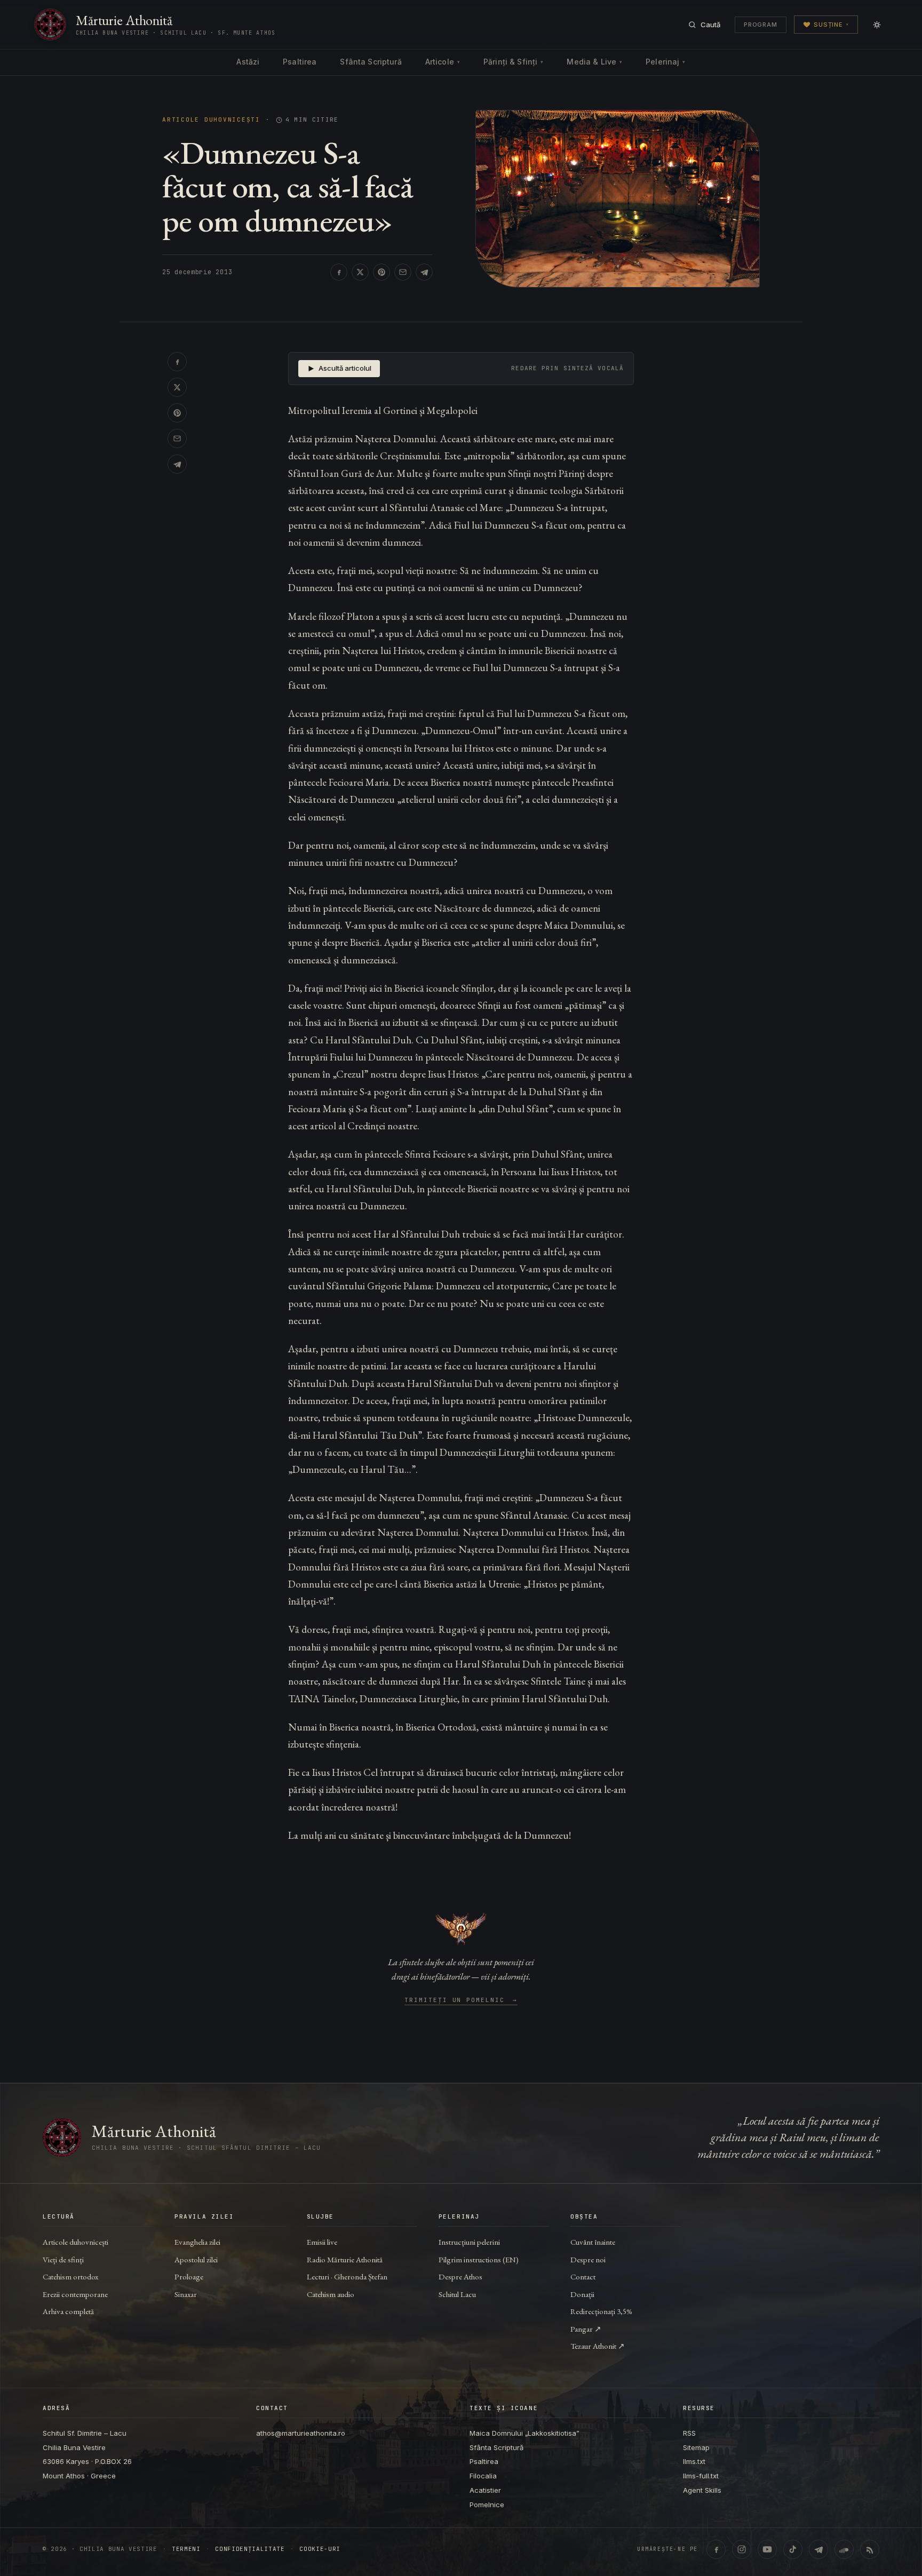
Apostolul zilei (196, 2259)
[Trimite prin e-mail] (403, 272)
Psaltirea (300, 62)
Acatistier (485, 2490)
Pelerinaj (665, 62)
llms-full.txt (701, 2476)
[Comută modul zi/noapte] (877, 25)
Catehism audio (331, 2294)
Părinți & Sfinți (513, 62)
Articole (443, 62)
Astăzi (248, 62)
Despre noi (588, 2259)
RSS (689, 2433)
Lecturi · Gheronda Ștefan (347, 2276)
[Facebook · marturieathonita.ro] (716, 2549)
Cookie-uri (320, 2549)
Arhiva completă (68, 2311)
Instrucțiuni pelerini (469, 2242)
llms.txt (694, 2461)
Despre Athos (460, 2276)
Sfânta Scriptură (371, 62)
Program (761, 25)
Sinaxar (186, 2294)
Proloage (189, 2276)
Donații (582, 2294)
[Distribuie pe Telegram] (424, 272)
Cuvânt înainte (593, 2242)
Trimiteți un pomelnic (461, 2000)
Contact (583, 2276)
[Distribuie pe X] (360, 272)
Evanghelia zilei (197, 2242)
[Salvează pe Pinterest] (381, 272)
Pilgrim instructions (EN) (479, 2259)
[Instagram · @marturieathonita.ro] (742, 2549)
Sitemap (696, 2447)
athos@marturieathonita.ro (301, 2433)
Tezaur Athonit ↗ (598, 2346)
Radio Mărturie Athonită (345, 2259)
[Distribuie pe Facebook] (339, 272)
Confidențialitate (250, 2549)
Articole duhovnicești (211, 120)
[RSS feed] (870, 2549)
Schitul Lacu (457, 2294)
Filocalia (483, 2476)
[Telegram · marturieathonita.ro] (818, 2549)
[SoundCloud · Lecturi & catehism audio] (844, 2549)
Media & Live (594, 62)
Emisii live (322, 2242)
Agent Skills (702, 2490)
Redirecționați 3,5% (601, 2311)
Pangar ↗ (586, 2329)
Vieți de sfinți (63, 2259)
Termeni (186, 2549)
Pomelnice (487, 2505)
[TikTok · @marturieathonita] (793, 2549)
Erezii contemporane (75, 2294)
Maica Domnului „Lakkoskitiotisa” (524, 2433)
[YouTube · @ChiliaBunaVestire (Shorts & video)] (767, 2549)
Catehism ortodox (70, 2276)
